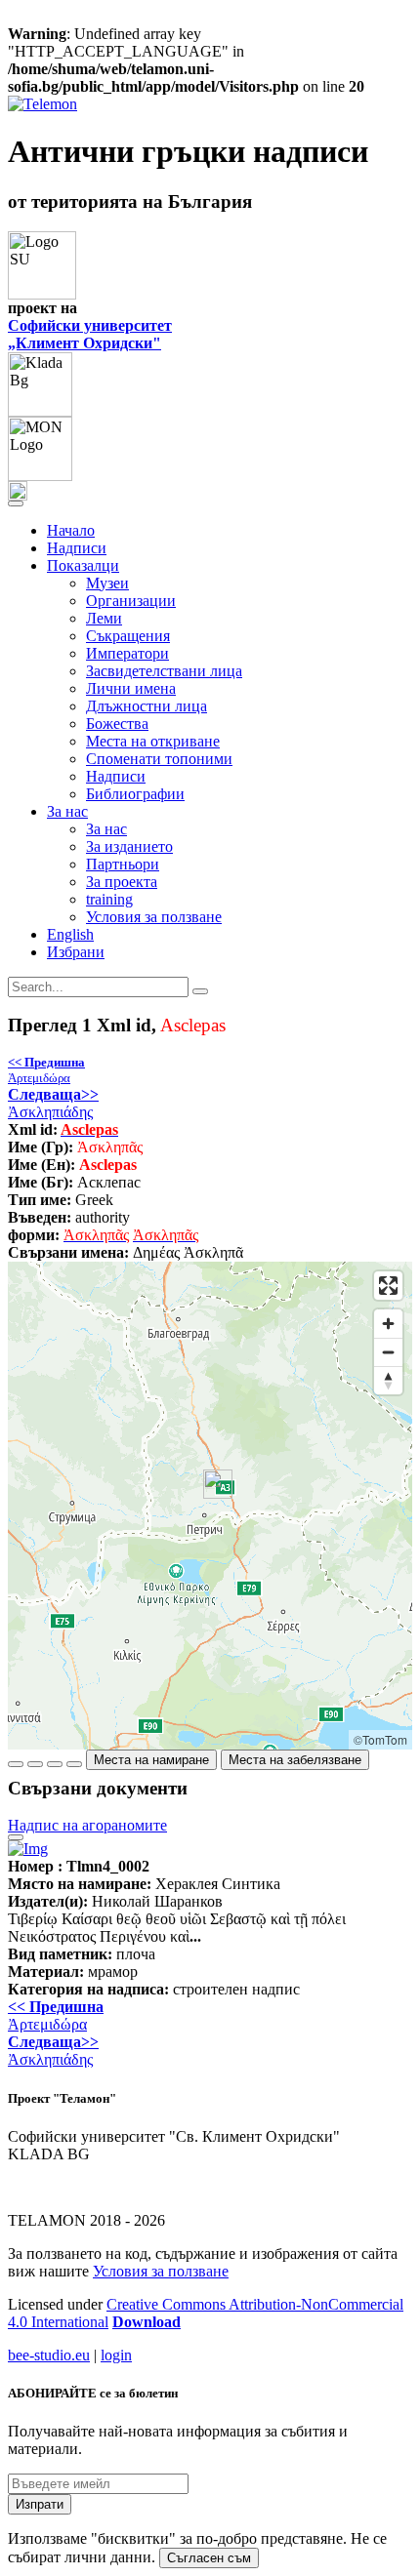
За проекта (122, 882)
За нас (106, 829)
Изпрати (40, 2504)
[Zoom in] (388, 1324)
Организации (131, 601)
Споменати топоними (159, 759)
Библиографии (135, 794)
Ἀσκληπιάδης (53, 1103)
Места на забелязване (295, 1760)
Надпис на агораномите (87, 1825)
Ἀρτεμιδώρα (46, 1070)
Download (147, 2322)
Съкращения (128, 636)
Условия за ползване (154, 917)
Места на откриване (153, 741)
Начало (71, 530)
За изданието (129, 846)
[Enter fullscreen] (388, 1286)
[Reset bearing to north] (388, 1380)
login (116, 2355)
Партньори (123, 864)
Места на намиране (151, 1760)
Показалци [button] (83, 565)
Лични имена (131, 688)
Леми (104, 618)
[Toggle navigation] (16, 503)
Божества (117, 724)
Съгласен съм (209, 2558)
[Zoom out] (388, 1352)
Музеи (107, 583)
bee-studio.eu (49, 2355)
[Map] (210, 1506)
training (109, 899)
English (70, 934)
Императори (127, 653)
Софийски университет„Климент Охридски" (90, 334)
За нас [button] (67, 811)
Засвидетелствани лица (164, 671)
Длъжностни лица (147, 706)
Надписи (77, 548)
